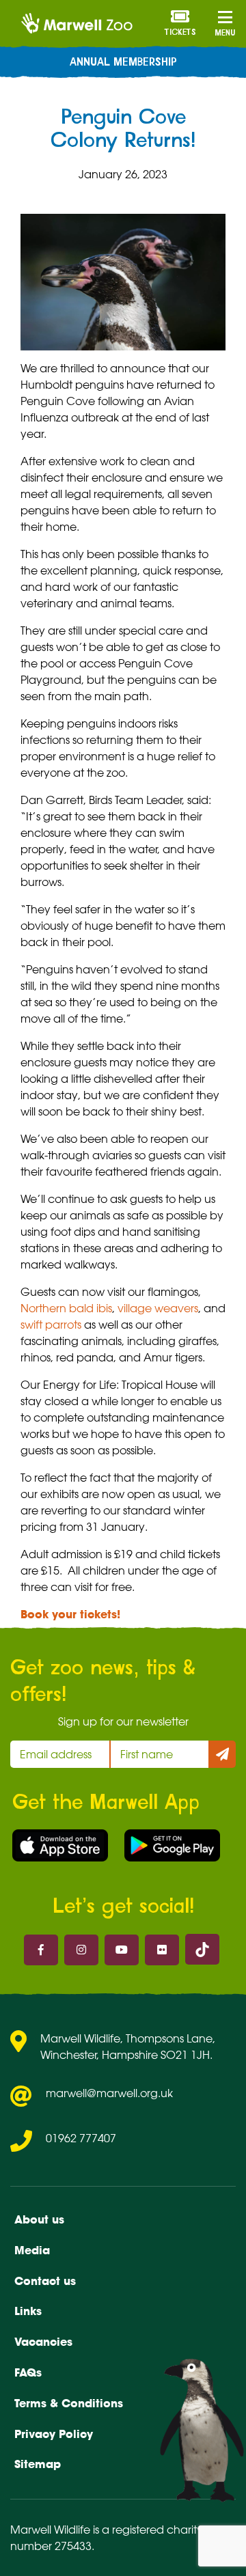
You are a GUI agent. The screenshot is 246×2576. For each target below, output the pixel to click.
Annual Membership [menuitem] (123, 62)
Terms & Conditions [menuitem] (69, 2403)
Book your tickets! (70, 1614)
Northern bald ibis (66, 1308)
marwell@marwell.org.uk (109, 2093)
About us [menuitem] (39, 2219)
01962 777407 (81, 2138)
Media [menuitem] (32, 2250)
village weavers (158, 1308)
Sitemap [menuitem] (38, 2464)
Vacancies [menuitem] (43, 2342)
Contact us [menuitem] (45, 2281)
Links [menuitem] (28, 2311)
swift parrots (51, 1325)
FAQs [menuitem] (28, 2372)
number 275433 (51, 2546)
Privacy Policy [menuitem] (54, 2434)
